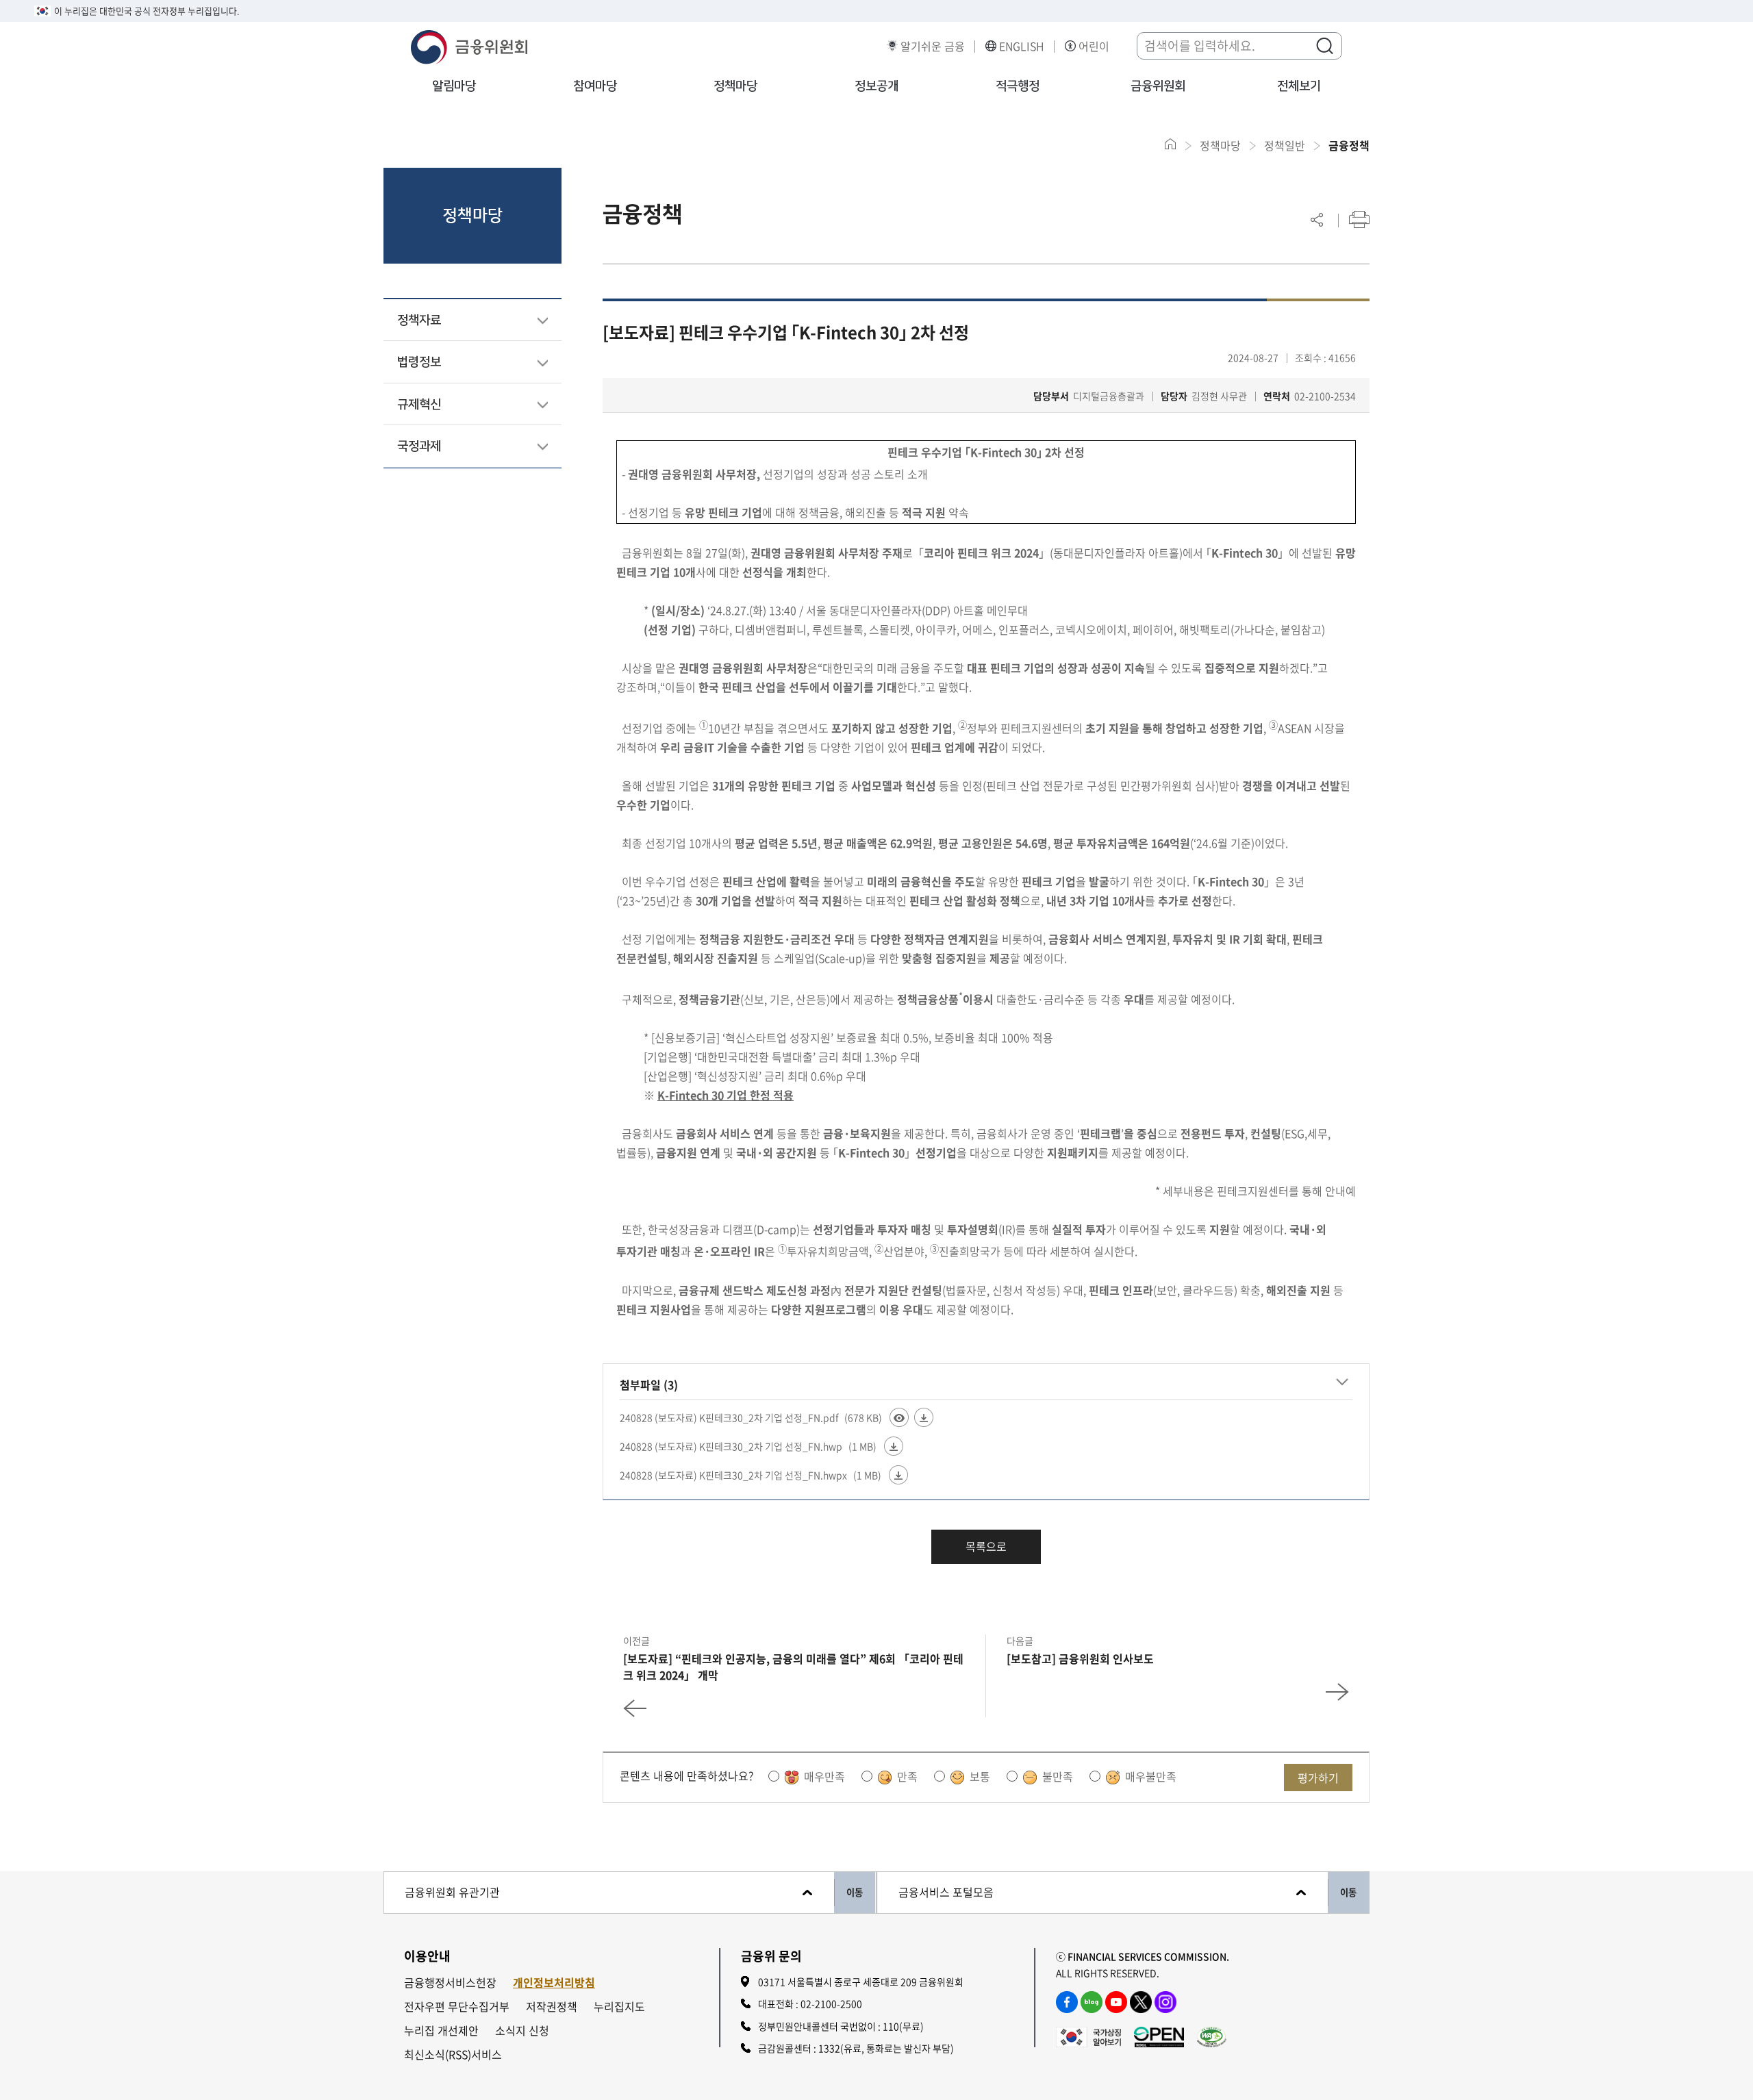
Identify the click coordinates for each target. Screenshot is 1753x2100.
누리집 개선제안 (441, 2031)
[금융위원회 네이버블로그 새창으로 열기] (1092, 2002)
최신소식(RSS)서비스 (453, 2054)
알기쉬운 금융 (933, 46)
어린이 (1094, 46)
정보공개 (876, 86)
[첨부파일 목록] (1342, 1382)
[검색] (1324, 45)
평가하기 (1318, 1778)
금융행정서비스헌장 (450, 1983)
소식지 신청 (522, 2031)
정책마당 (735, 86)
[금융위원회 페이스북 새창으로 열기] (1067, 2002)
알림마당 (454, 86)
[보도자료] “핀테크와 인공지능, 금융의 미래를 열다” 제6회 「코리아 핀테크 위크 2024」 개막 (793, 1667)
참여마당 (595, 86)
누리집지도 (619, 2007)
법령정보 (419, 362)
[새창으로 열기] (1088, 2035)
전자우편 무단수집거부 (457, 2007)
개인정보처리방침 (554, 1983)
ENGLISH (1022, 46)
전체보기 (1299, 86)
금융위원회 (1158, 86)
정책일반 (1285, 145)
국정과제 (419, 446)
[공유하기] (1317, 219)
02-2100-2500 (831, 2003)
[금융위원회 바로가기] (469, 45)
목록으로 (986, 1546)
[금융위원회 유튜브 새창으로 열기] (1116, 2002)
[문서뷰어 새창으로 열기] (899, 1417)
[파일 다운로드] (924, 1417)
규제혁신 (419, 405)
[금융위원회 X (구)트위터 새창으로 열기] (1141, 2002)
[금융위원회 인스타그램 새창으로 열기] (1165, 2002)
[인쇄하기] (1359, 219)
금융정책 (1349, 145)
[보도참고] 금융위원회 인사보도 (1080, 1658)
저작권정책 (552, 2007)
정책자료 (419, 320)
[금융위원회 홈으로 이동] (1171, 144)
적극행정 (1018, 86)
